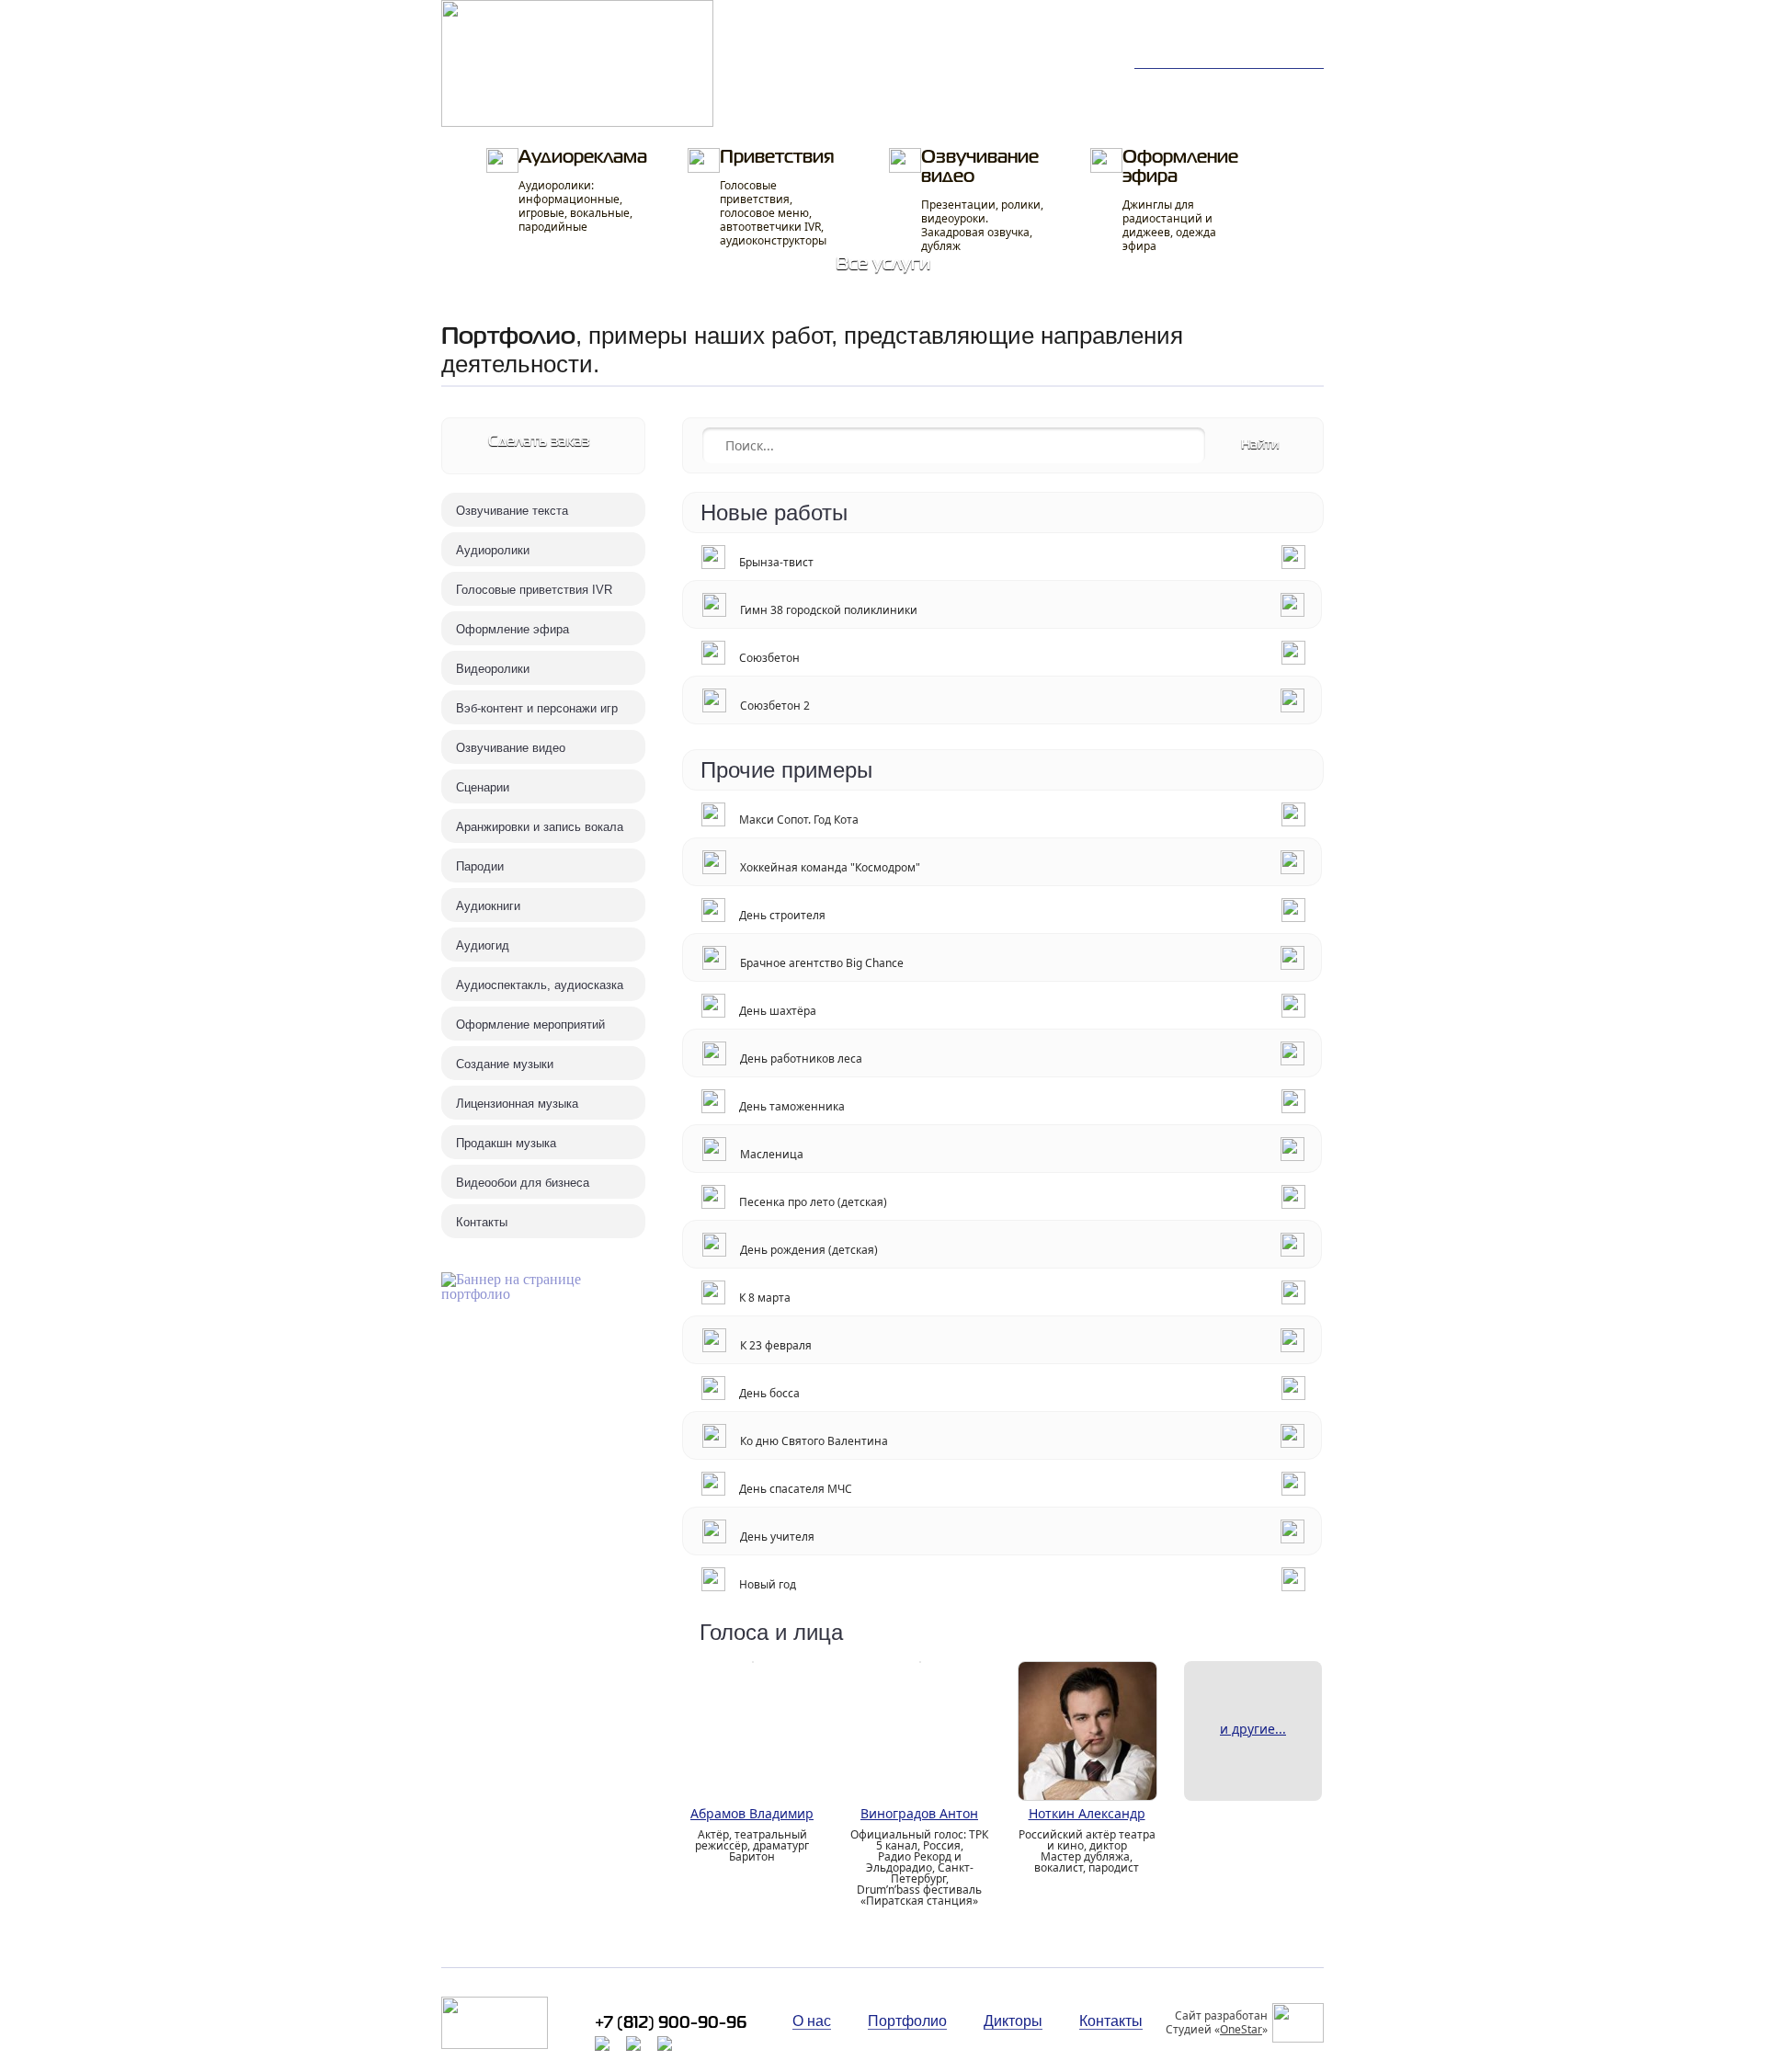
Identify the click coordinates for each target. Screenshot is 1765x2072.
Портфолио (796, 85)
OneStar (1241, 2029)
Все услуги (883, 264)
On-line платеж (935, 107)
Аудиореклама (583, 192)
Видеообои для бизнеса (523, 1183)
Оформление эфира (1180, 201)
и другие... (1253, 1729)
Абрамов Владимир (752, 1813)
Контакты (1180, 107)
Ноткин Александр (1087, 1813)
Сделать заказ (539, 442)
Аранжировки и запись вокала (540, 827)
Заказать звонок (1269, 47)
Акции (1281, 107)
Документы (1065, 107)
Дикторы (1178, 85)
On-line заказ (928, 85)
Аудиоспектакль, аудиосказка (540, 985)
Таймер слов (1071, 85)
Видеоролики (493, 669)
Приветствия (777, 199)
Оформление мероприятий (530, 1025)
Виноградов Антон (919, 1813)
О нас (1279, 85)
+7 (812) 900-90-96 (1247, 28)
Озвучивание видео (982, 201)
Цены (774, 107)
